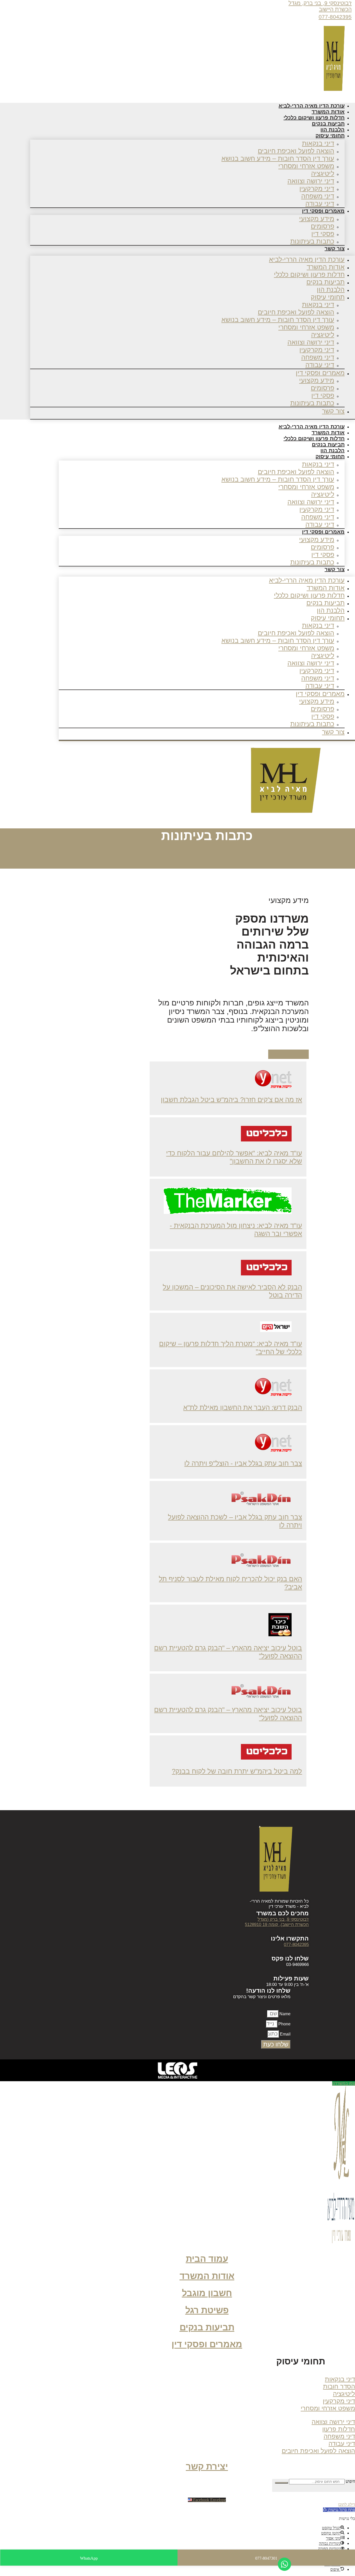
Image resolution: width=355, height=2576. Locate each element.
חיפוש (350, 2481)
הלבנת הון (331, 289)
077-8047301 (266, 2558)
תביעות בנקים (326, 282)
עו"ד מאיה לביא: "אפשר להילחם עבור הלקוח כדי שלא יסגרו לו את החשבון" (234, 1157)
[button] (295, 2363)
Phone (284, 2024)
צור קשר (335, 248)
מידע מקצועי (317, 219)
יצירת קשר (207, 2467)
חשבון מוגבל (207, 2293)
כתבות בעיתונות (312, 241)
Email (285, 2034)
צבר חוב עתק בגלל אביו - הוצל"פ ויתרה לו (243, 1463)
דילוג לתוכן (347, 2504)
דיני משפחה (318, 196)
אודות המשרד (326, 267)
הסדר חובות (339, 2386)
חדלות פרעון (339, 2429)
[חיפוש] (281, 2483)
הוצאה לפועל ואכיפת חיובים (296, 151)
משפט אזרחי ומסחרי (306, 166)
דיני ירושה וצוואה (311, 181)
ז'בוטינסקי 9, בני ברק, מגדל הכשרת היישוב (320, 6)
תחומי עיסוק (330, 136)
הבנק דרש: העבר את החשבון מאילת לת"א (243, 1408)
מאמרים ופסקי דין (323, 211)
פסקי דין (323, 234)
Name (284, 2014)
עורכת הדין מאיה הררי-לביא (307, 259)
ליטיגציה (323, 173)
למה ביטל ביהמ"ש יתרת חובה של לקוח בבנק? (237, 1771)
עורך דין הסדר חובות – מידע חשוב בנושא (278, 158)
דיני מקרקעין (317, 188)
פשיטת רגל (207, 2310)
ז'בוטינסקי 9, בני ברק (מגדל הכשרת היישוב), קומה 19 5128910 (277, 1922)
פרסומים (323, 226)
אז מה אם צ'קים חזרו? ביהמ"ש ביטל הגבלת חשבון (231, 1100)
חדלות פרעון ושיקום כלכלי (309, 274)
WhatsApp (89, 2558)
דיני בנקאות (318, 143)
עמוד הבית (207, 2259)
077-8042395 (335, 17)
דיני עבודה (320, 365)
